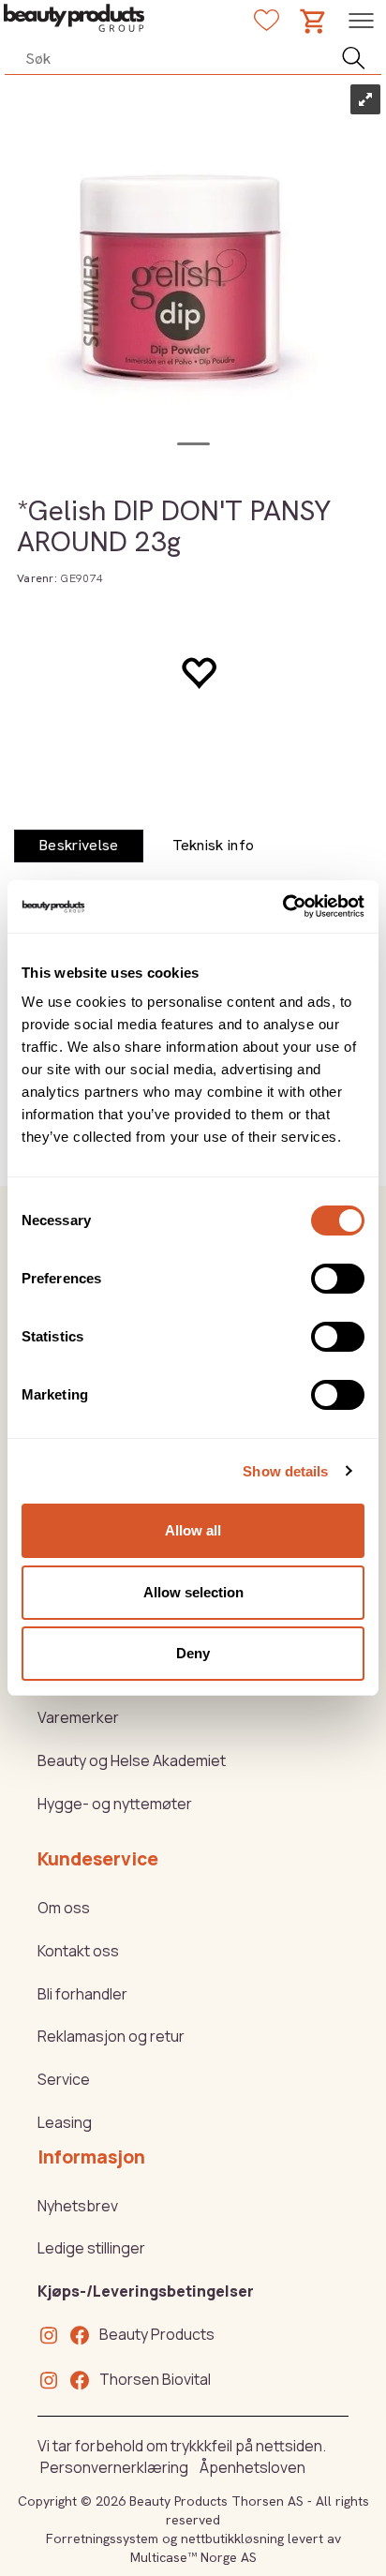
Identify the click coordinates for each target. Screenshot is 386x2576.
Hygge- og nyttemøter (115, 1804)
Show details (285, 1471)
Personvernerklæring (114, 2467)
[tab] (79, 846)
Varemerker (78, 1717)
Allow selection (193, 1592)
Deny (193, 1653)
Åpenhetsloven (252, 2467)
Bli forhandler (82, 1994)
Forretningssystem (102, 2539)
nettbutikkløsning (232, 2539)
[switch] (338, 1279)
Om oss (64, 1908)
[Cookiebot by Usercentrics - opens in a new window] (282, 906)
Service (64, 2079)
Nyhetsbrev (78, 2206)
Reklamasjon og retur (111, 2036)
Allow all (193, 1530)
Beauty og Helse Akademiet (132, 1760)
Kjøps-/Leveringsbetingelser (146, 2291)
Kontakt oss (78, 1951)
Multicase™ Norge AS (193, 2557)
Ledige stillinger (91, 2248)
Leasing (65, 2122)
